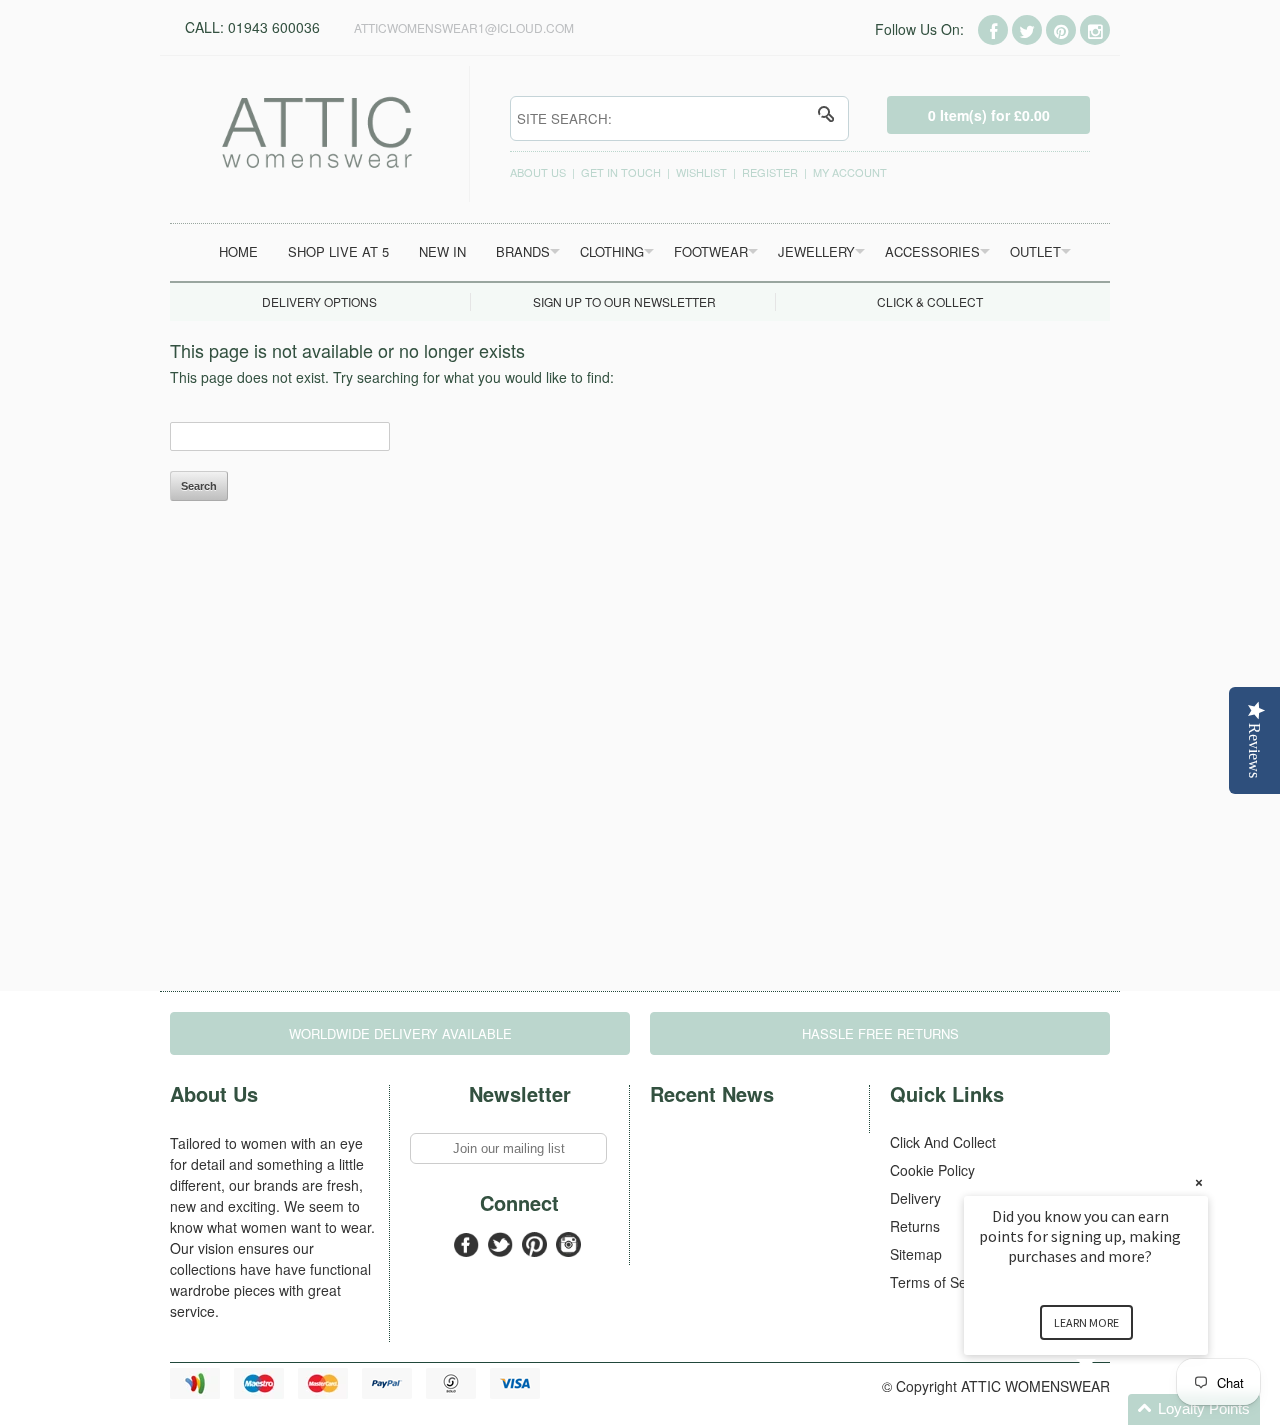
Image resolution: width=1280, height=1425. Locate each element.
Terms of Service (943, 1282)
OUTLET (1035, 251)
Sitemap (916, 1254)
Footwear (711, 251)
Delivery (915, 1198)
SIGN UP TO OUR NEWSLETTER (624, 301)
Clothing (612, 251)
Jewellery (816, 251)
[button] (1110, 1409)
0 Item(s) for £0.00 (989, 115)
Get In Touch (621, 172)
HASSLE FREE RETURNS (880, 1033)
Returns (915, 1226)
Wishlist (701, 172)
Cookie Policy (932, 1170)
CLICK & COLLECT (930, 301)
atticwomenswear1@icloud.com (464, 27)
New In (442, 251)
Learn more (1086, 1322)
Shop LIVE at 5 (338, 251)
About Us (538, 172)
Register (770, 172)
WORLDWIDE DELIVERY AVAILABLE (400, 1033)
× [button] (1199, 1182)
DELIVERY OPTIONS (319, 301)
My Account (850, 172)
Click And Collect (943, 1142)
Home (238, 251)
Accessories (932, 251)
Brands (523, 251)
